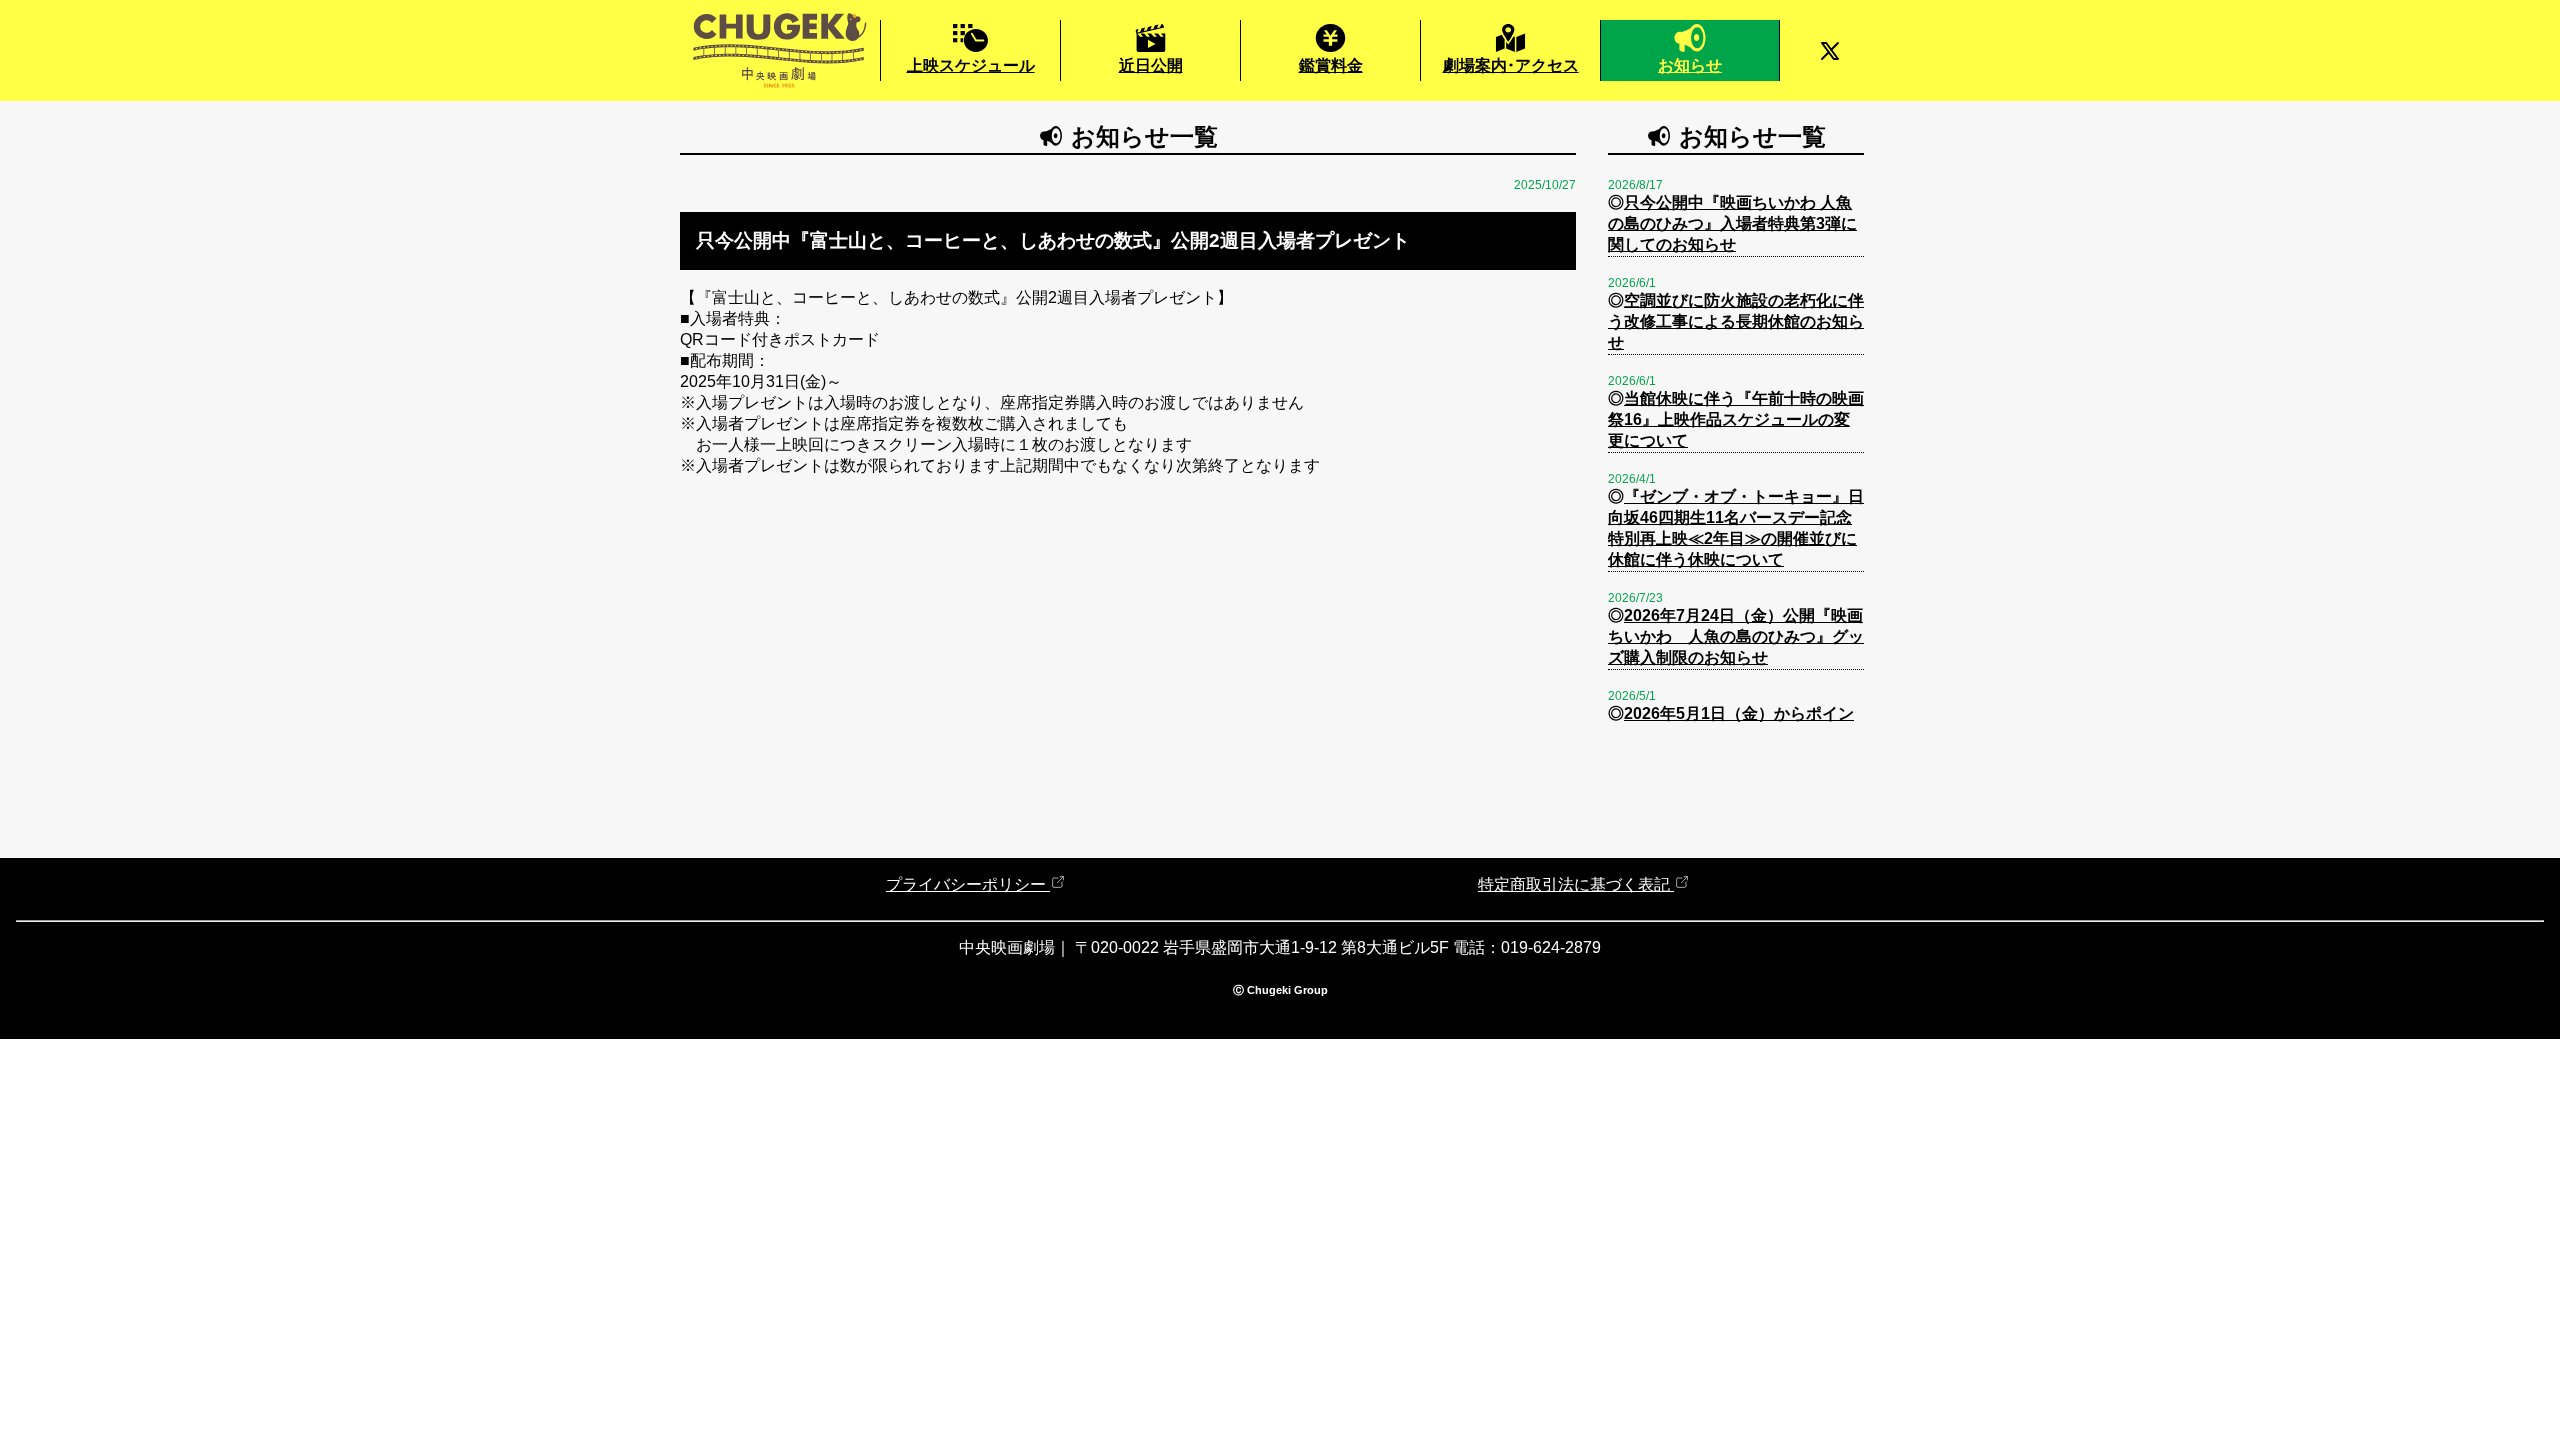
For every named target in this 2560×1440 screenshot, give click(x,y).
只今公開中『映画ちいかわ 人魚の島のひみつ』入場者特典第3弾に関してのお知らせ (1732, 223)
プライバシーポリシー (968, 884)
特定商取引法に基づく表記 (1576, 884)
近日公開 (1151, 65)
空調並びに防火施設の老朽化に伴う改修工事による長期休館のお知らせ (1736, 321)
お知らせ (1690, 65)
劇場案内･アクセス (1511, 65)
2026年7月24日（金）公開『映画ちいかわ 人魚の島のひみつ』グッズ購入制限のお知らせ (1736, 636)
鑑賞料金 (1331, 65)
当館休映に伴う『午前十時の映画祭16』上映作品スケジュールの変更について (1736, 419)
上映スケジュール (971, 65)
